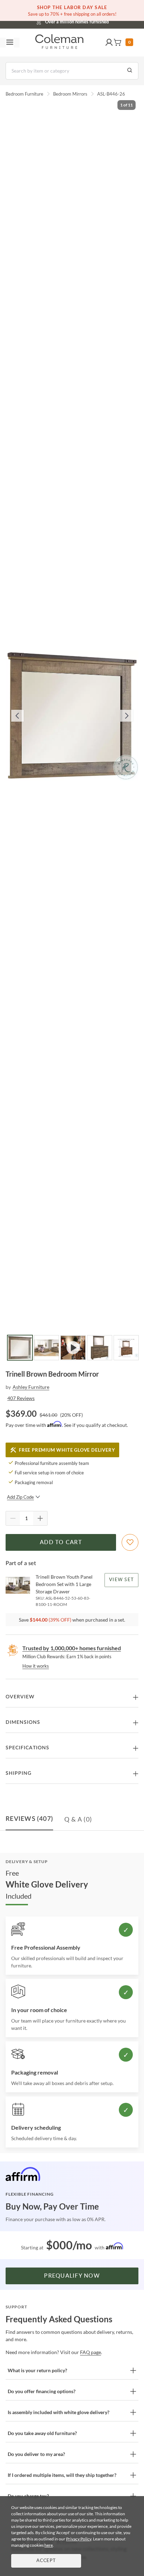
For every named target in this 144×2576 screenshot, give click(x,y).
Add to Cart (61, 1542)
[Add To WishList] (130, 1542)
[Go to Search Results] (130, 71)
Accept (46, 2561)
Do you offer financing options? (42, 2391)
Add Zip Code (20, 1497)
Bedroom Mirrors (70, 94)
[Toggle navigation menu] (10, 43)
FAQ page (91, 2352)
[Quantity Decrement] (13, 1518)
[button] (109, 43)
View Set (121, 1580)
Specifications (27, 1748)
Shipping (19, 1773)
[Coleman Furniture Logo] (59, 43)
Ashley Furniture (31, 1387)
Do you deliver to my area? (36, 2454)
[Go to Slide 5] (126, 1348)
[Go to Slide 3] (73, 1348)
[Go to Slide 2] (46, 1348)
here (49, 2545)
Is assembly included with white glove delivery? (59, 2412)
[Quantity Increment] (40, 1518)
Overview (20, 1697)
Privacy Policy (79, 2539)
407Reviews (21, 1398)
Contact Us (100, 21)
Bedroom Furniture (24, 94)
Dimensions (23, 1722)
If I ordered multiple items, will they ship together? (62, 2475)
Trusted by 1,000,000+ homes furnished (72, 1648)
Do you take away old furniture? (42, 2433)
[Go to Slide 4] (100, 1348)
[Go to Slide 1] (20, 1348)
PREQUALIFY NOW (72, 2276)
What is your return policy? (37, 2370)
